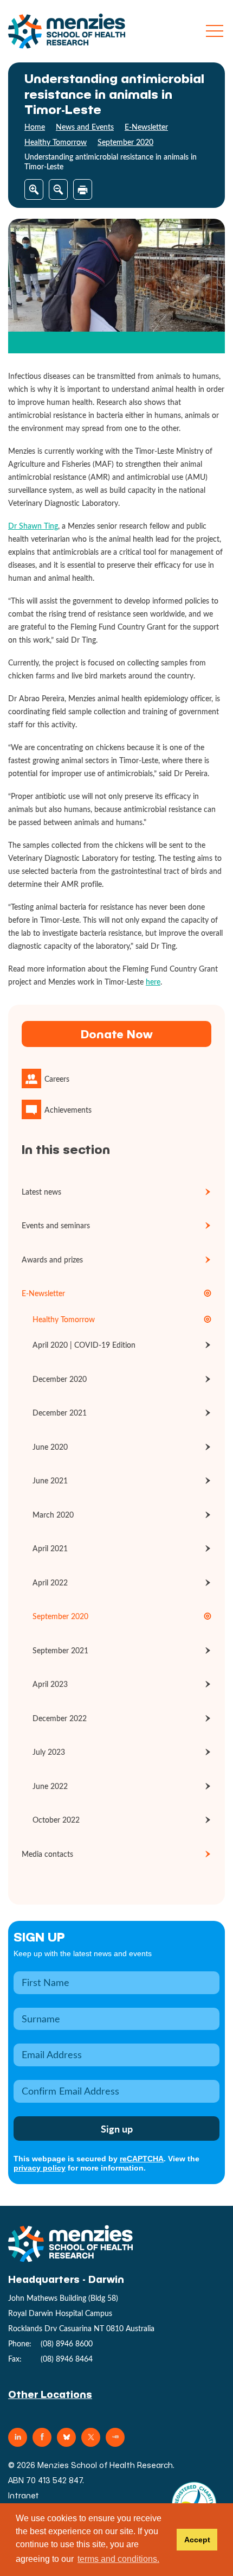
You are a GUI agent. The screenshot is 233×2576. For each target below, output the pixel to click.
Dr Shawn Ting (33, 526)
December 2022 (60, 1718)
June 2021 (50, 1480)
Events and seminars (56, 1225)
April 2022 (50, 1582)
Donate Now (116, 1034)
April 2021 (50, 1548)
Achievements (68, 1110)
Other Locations (50, 2394)
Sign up (39, 1936)
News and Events (85, 127)
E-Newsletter (146, 127)
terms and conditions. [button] (118, 2559)
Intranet (24, 2495)
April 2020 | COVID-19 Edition (84, 1345)
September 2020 (125, 142)
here (153, 982)
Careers (57, 1079)
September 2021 (60, 1650)
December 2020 (60, 1379)
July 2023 (49, 1752)
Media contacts (47, 1854)
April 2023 (50, 1684)
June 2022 (50, 1786)
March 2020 (53, 1515)
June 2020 (50, 1447)
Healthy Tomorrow (56, 142)
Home (35, 127)
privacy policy (40, 2168)
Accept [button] (197, 2540)
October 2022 (56, 1820)
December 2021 (60, 1413)
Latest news (41, 1192)
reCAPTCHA (142, 2159)
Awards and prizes (52, 1260)
